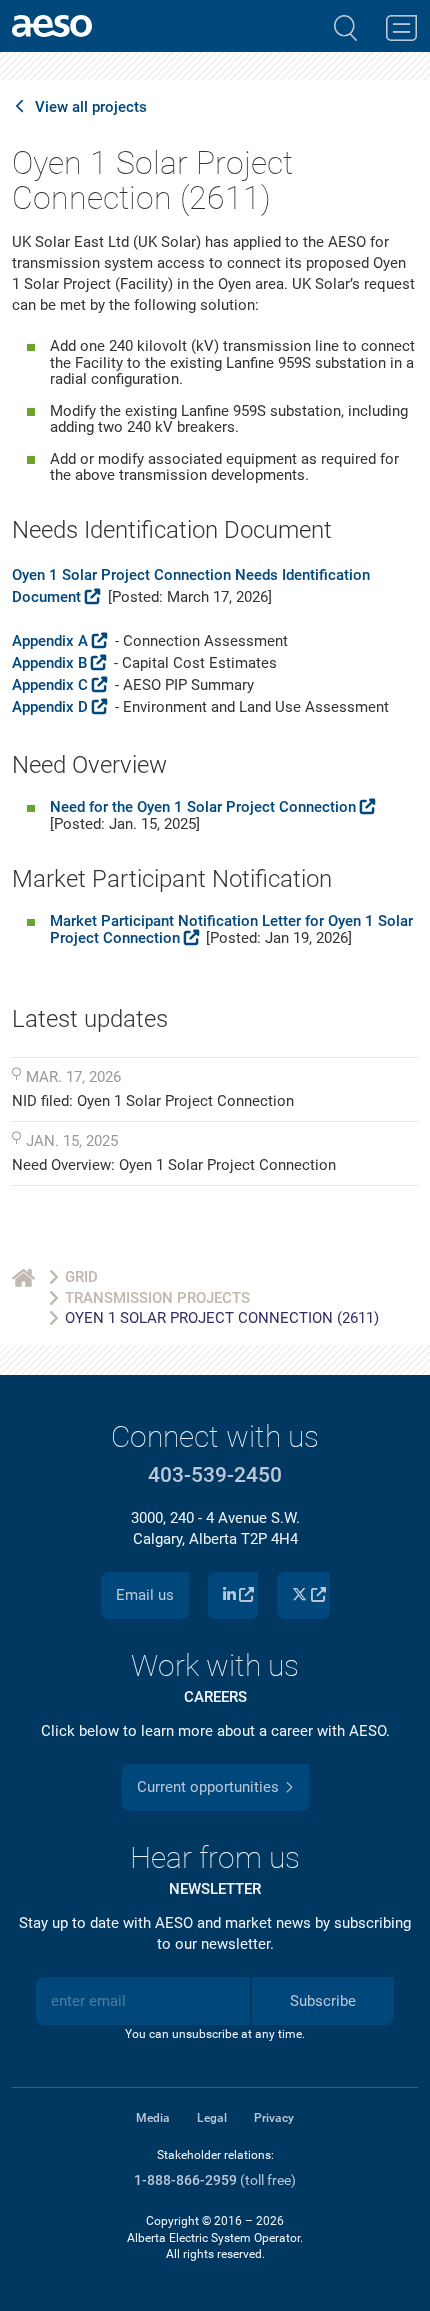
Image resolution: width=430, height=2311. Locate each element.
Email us (145, 1595)
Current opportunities (208, 1787)
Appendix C (50, 685)
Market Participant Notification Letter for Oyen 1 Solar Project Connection (231, 929)
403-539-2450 (215, 1475)
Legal (212, 2118)
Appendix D (50, 707)
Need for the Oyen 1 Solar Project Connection (203, 807)
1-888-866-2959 (185, 2180)
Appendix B (49, 663)
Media (153, 2118)
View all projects (91, 107)
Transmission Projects (157, 1298)
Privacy (274, 2118)
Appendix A (50, 641)
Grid (81, 1277)
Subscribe (323, 2001)
